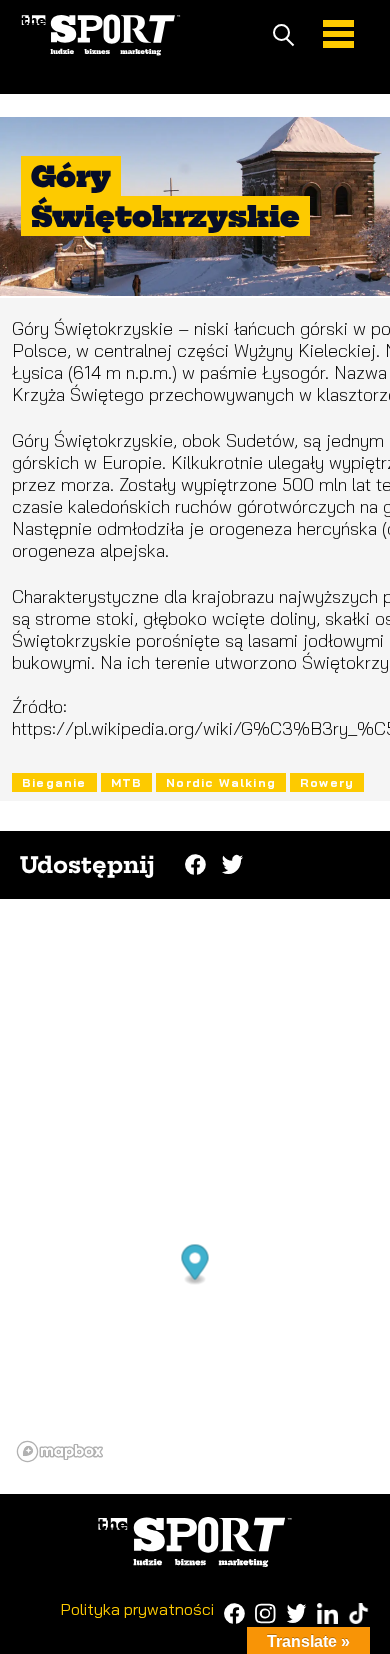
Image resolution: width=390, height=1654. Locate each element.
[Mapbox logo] (60, 1451)
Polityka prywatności (137, 1609)
